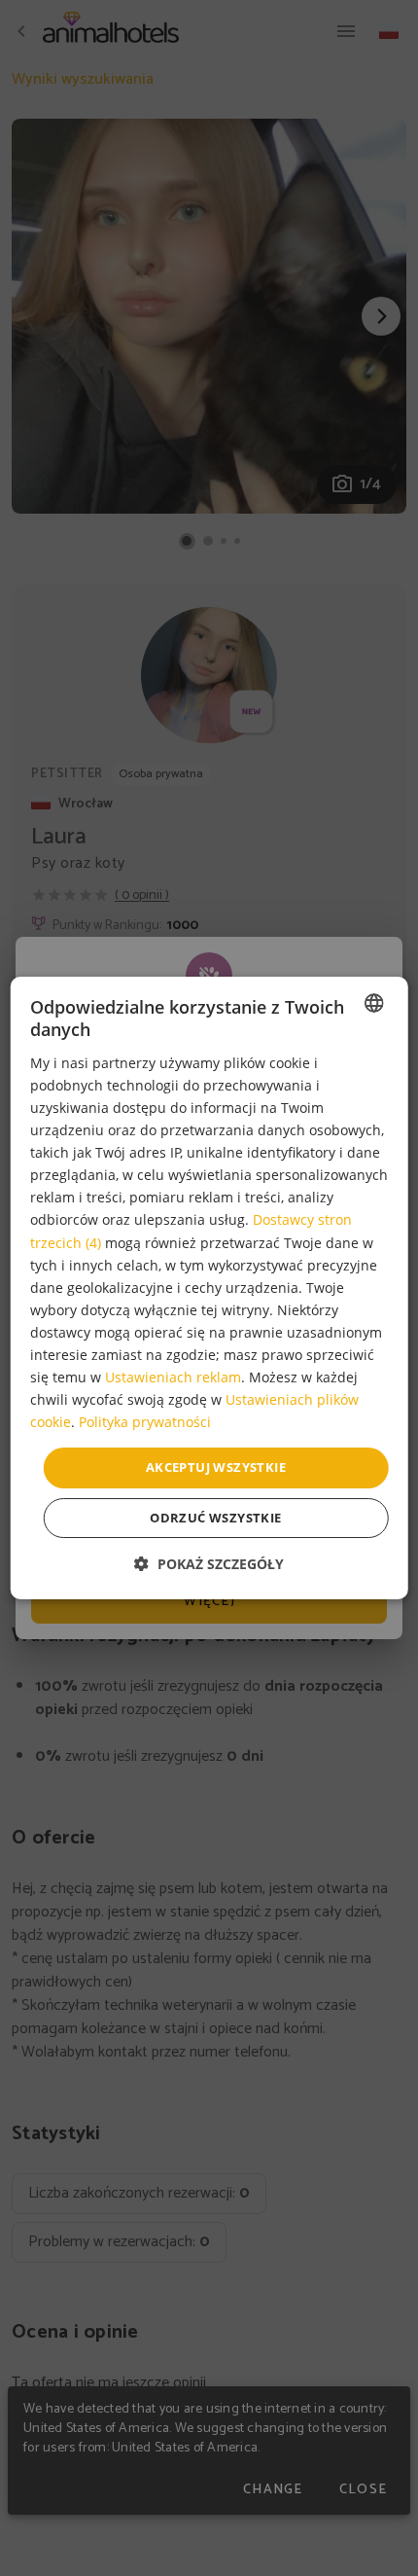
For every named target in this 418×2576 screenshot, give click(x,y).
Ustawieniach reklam (173, 1377)
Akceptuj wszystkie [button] (216, 1467)
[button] (209, 1564)
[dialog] (209, 1288)
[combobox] (373, 1003)
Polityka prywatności (145, 1422)
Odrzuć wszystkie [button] (215, 1518)
